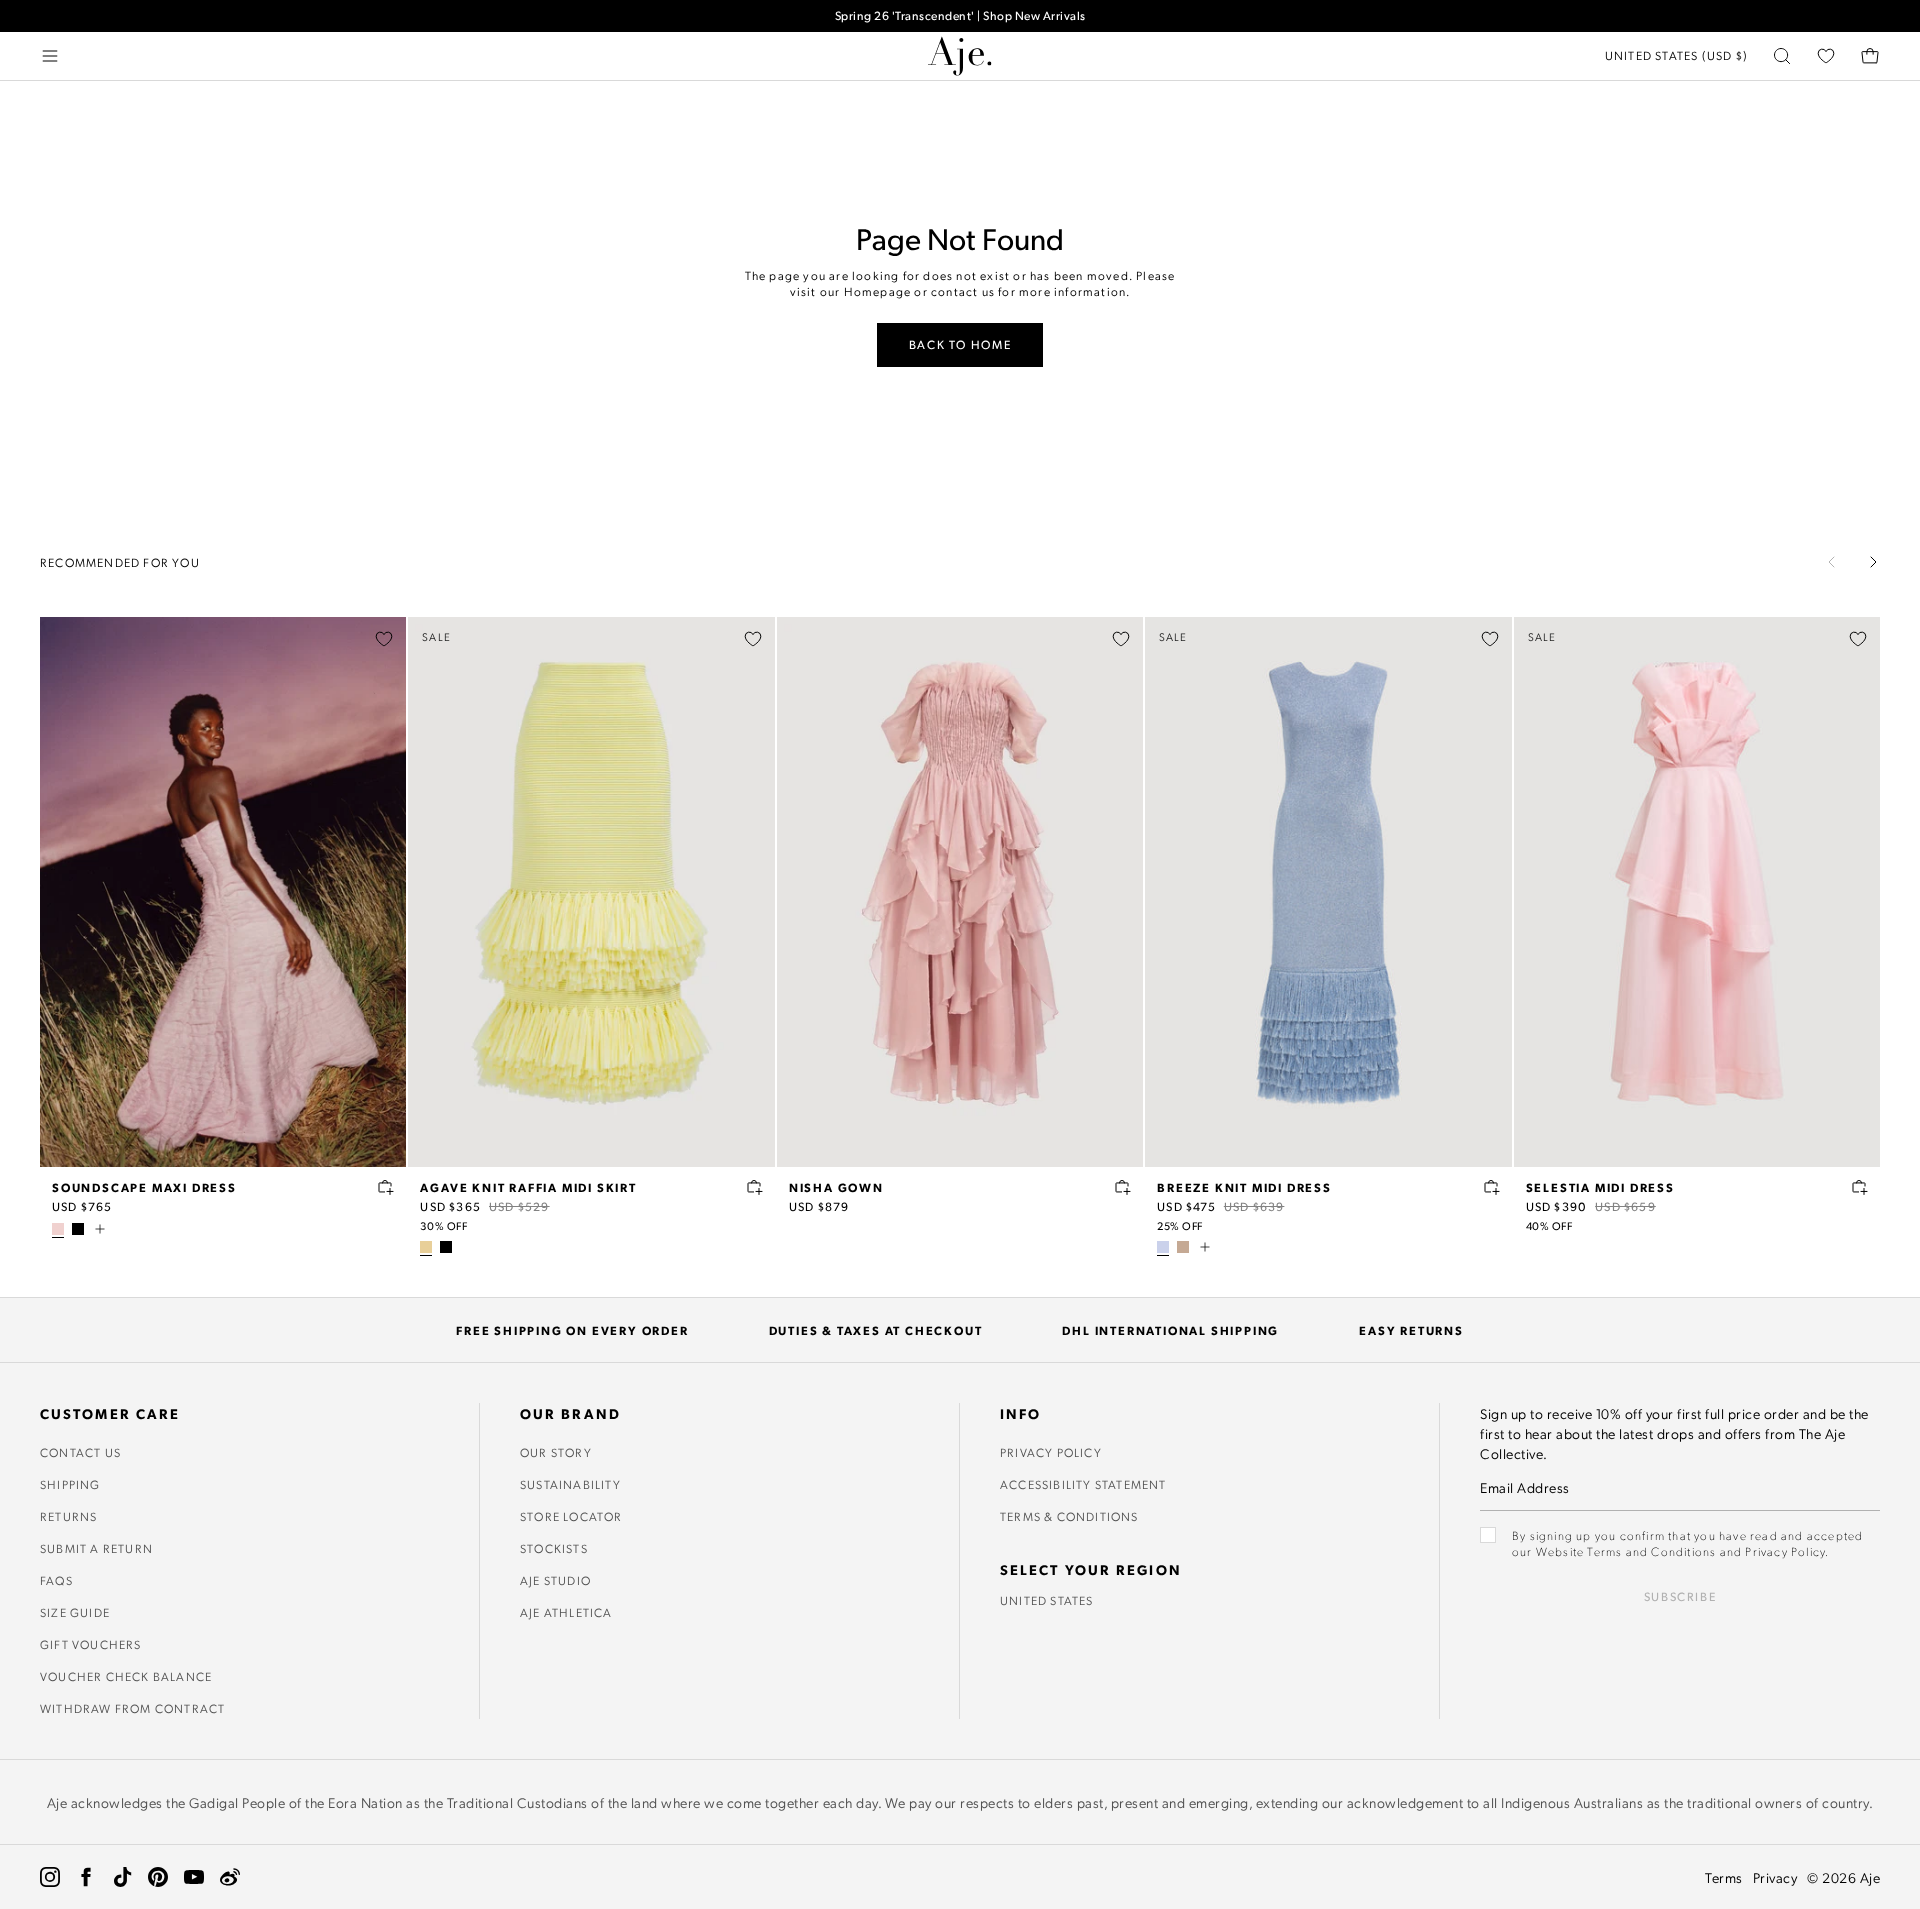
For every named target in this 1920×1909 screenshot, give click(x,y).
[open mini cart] (1870, 56)
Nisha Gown (836, 1187)
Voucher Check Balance (126, 1676)
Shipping (70, 1484)
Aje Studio (555, 1580)
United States (1047, 1600)
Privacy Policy (1051, 1452)
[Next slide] (1873, 562)
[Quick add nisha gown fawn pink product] (1123, 1187)
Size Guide (75, 1612)
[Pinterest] (158, 1877)
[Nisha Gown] (960, 892)
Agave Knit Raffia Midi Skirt (528, 1187)
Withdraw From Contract (132, 1708)
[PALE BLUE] (1163, 1247)
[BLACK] (78, 1229)
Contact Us (80, 1452)
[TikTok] (122, 1877)
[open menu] (50, 56)
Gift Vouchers (91, 1644)
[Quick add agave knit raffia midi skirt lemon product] (755, 1187)
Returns (68, 1516)
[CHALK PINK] (58, 1229)
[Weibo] (230, 1877)
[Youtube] (194, 1877)
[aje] (960, 56)
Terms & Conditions (1069, 1516)
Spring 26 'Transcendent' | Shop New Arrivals (960, 15)
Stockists (554, 1548)
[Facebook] (86, 1877)
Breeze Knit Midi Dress (1244, 1187)
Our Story (556, 1452)
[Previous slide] (1832, 562)
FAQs (56, 1580)
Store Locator (571, 1516)
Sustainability (570, 1484)
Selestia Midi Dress (1600, 1187)
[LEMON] (426, 1247)
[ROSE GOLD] (1183, 1247)
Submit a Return (96, 1548)
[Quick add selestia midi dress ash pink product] (1860, 1187)
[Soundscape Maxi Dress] (223, 892)
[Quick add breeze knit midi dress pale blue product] (1492, 1187)
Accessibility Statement (1083, 1484)
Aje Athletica (566, 1612)
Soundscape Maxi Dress (144, 1187)
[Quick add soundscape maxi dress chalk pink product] (386, 1187)
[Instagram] (50, 1877)
